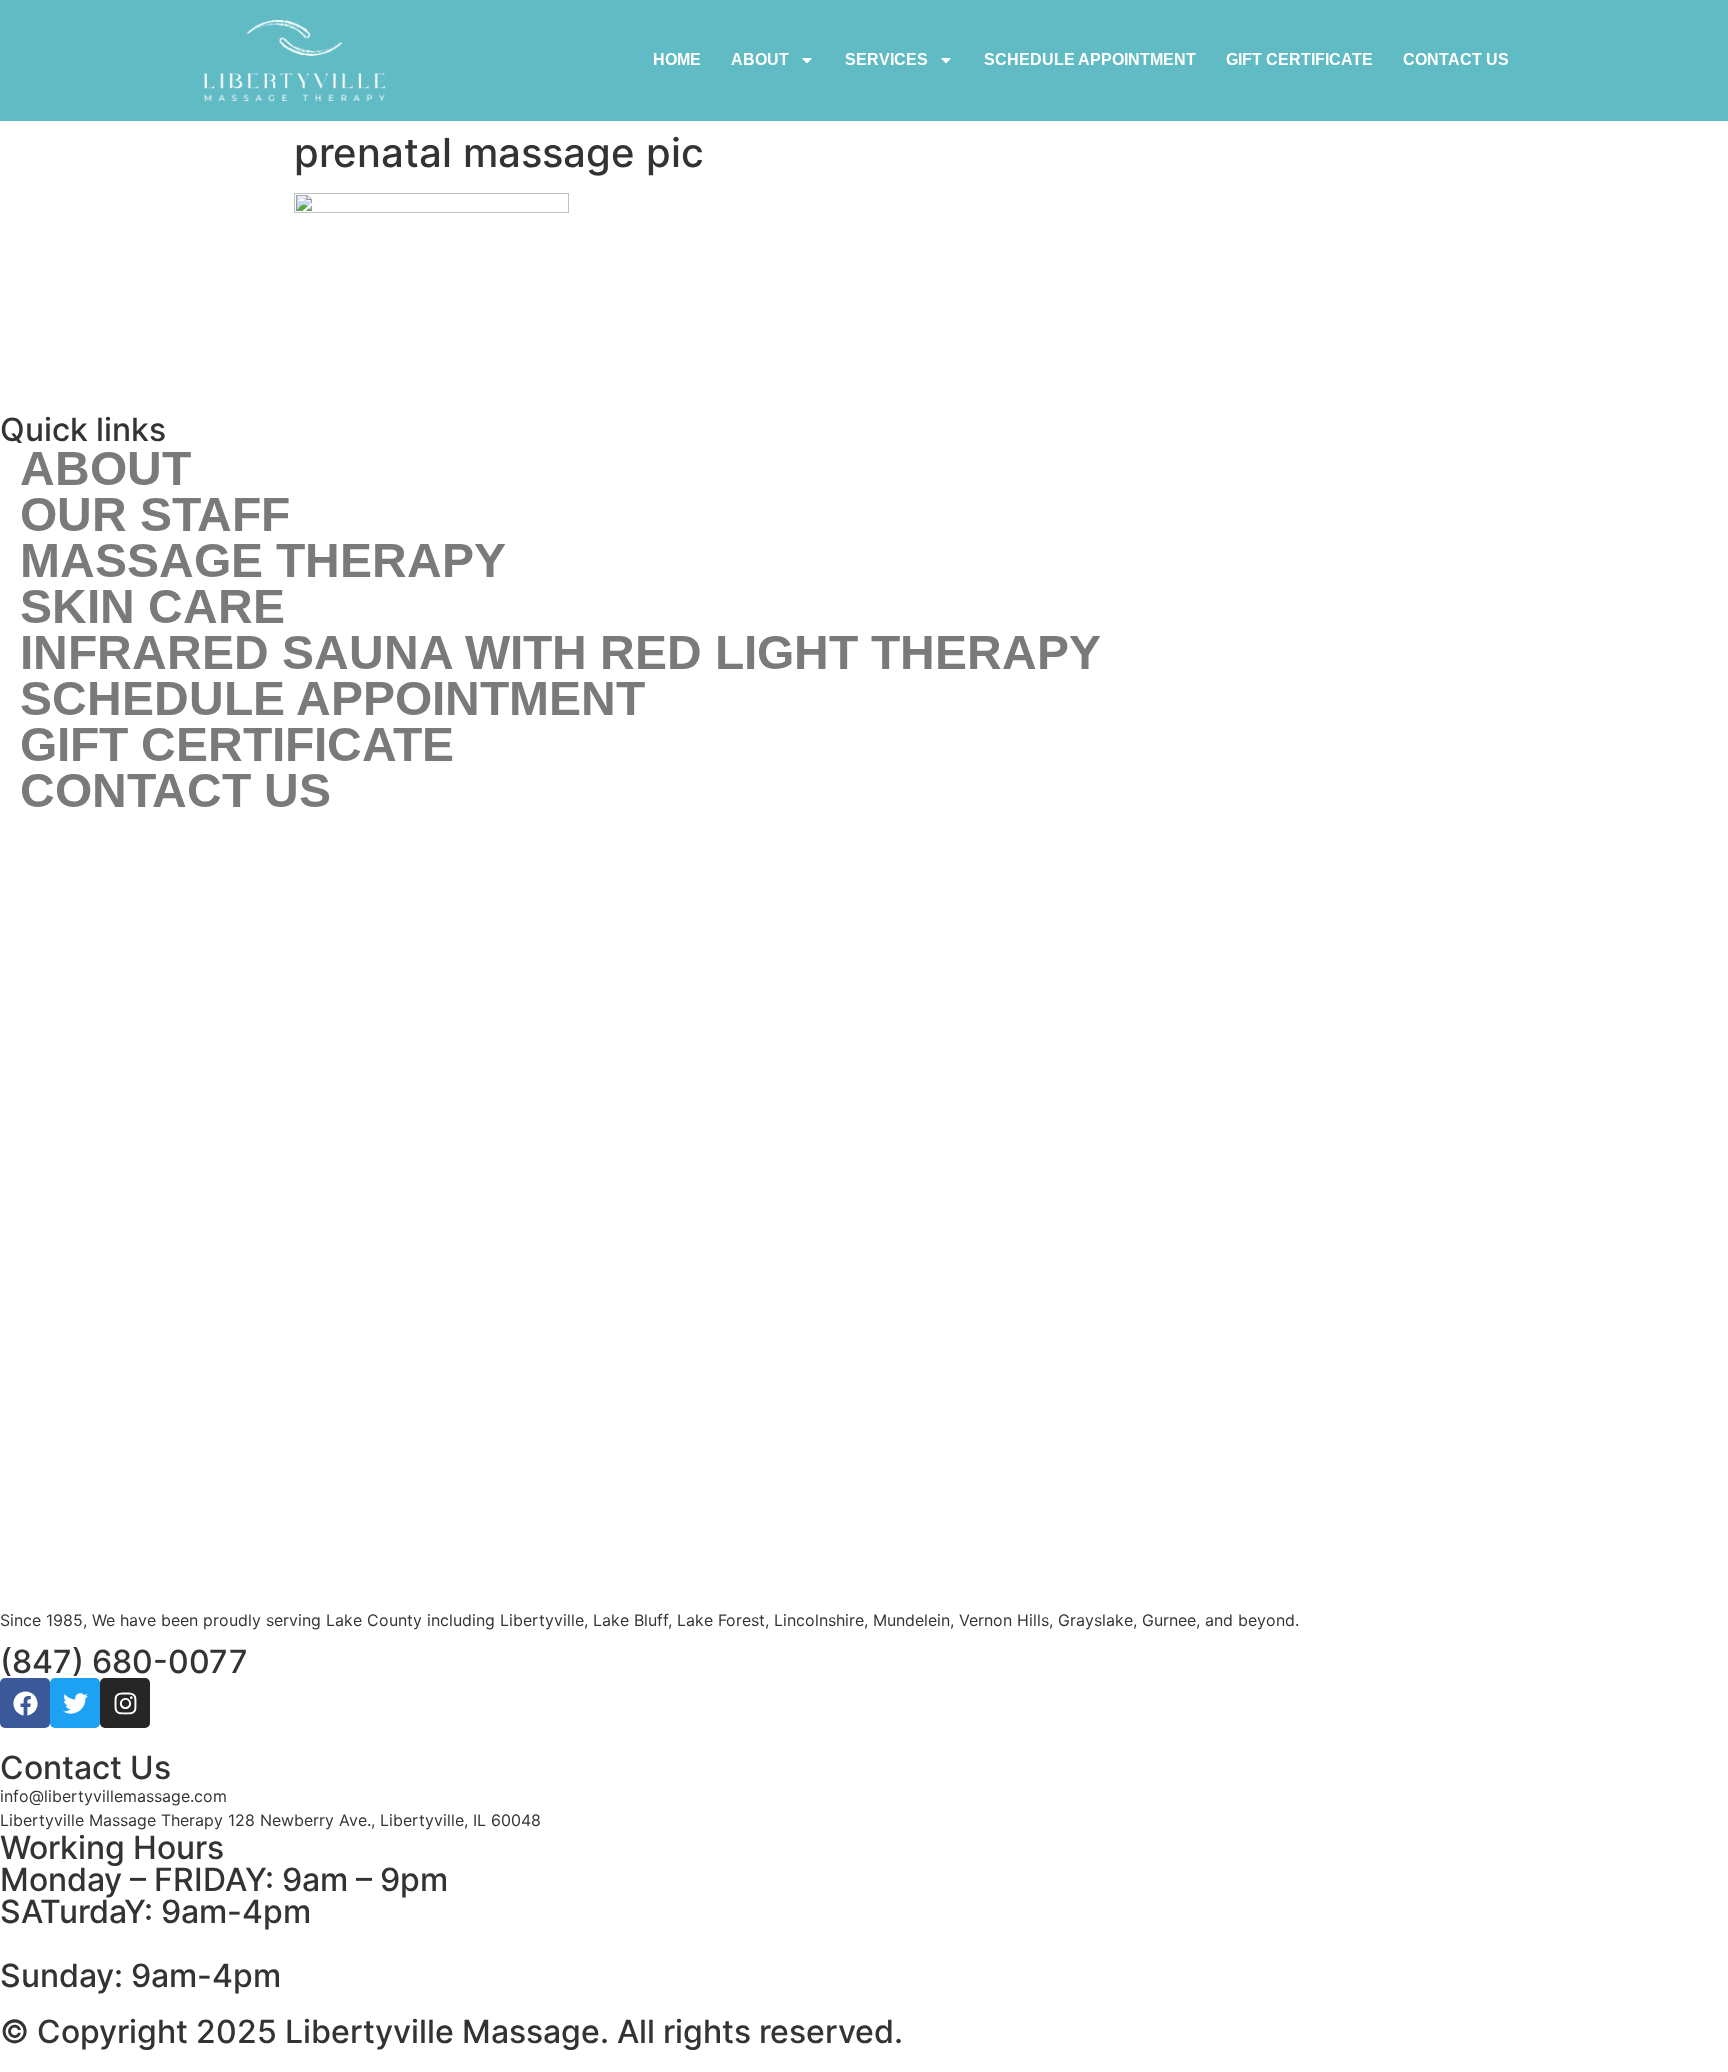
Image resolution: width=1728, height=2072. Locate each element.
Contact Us (1456, 59)
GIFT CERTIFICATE (1299, 59)
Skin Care (152, 607)
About (760, 59)
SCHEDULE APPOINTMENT (1090, 59)
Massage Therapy (263, 561)
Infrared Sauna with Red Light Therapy (560, 653)
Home (677, 59)
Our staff (155, 515)
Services (886, 59)
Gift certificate (237, 745)
